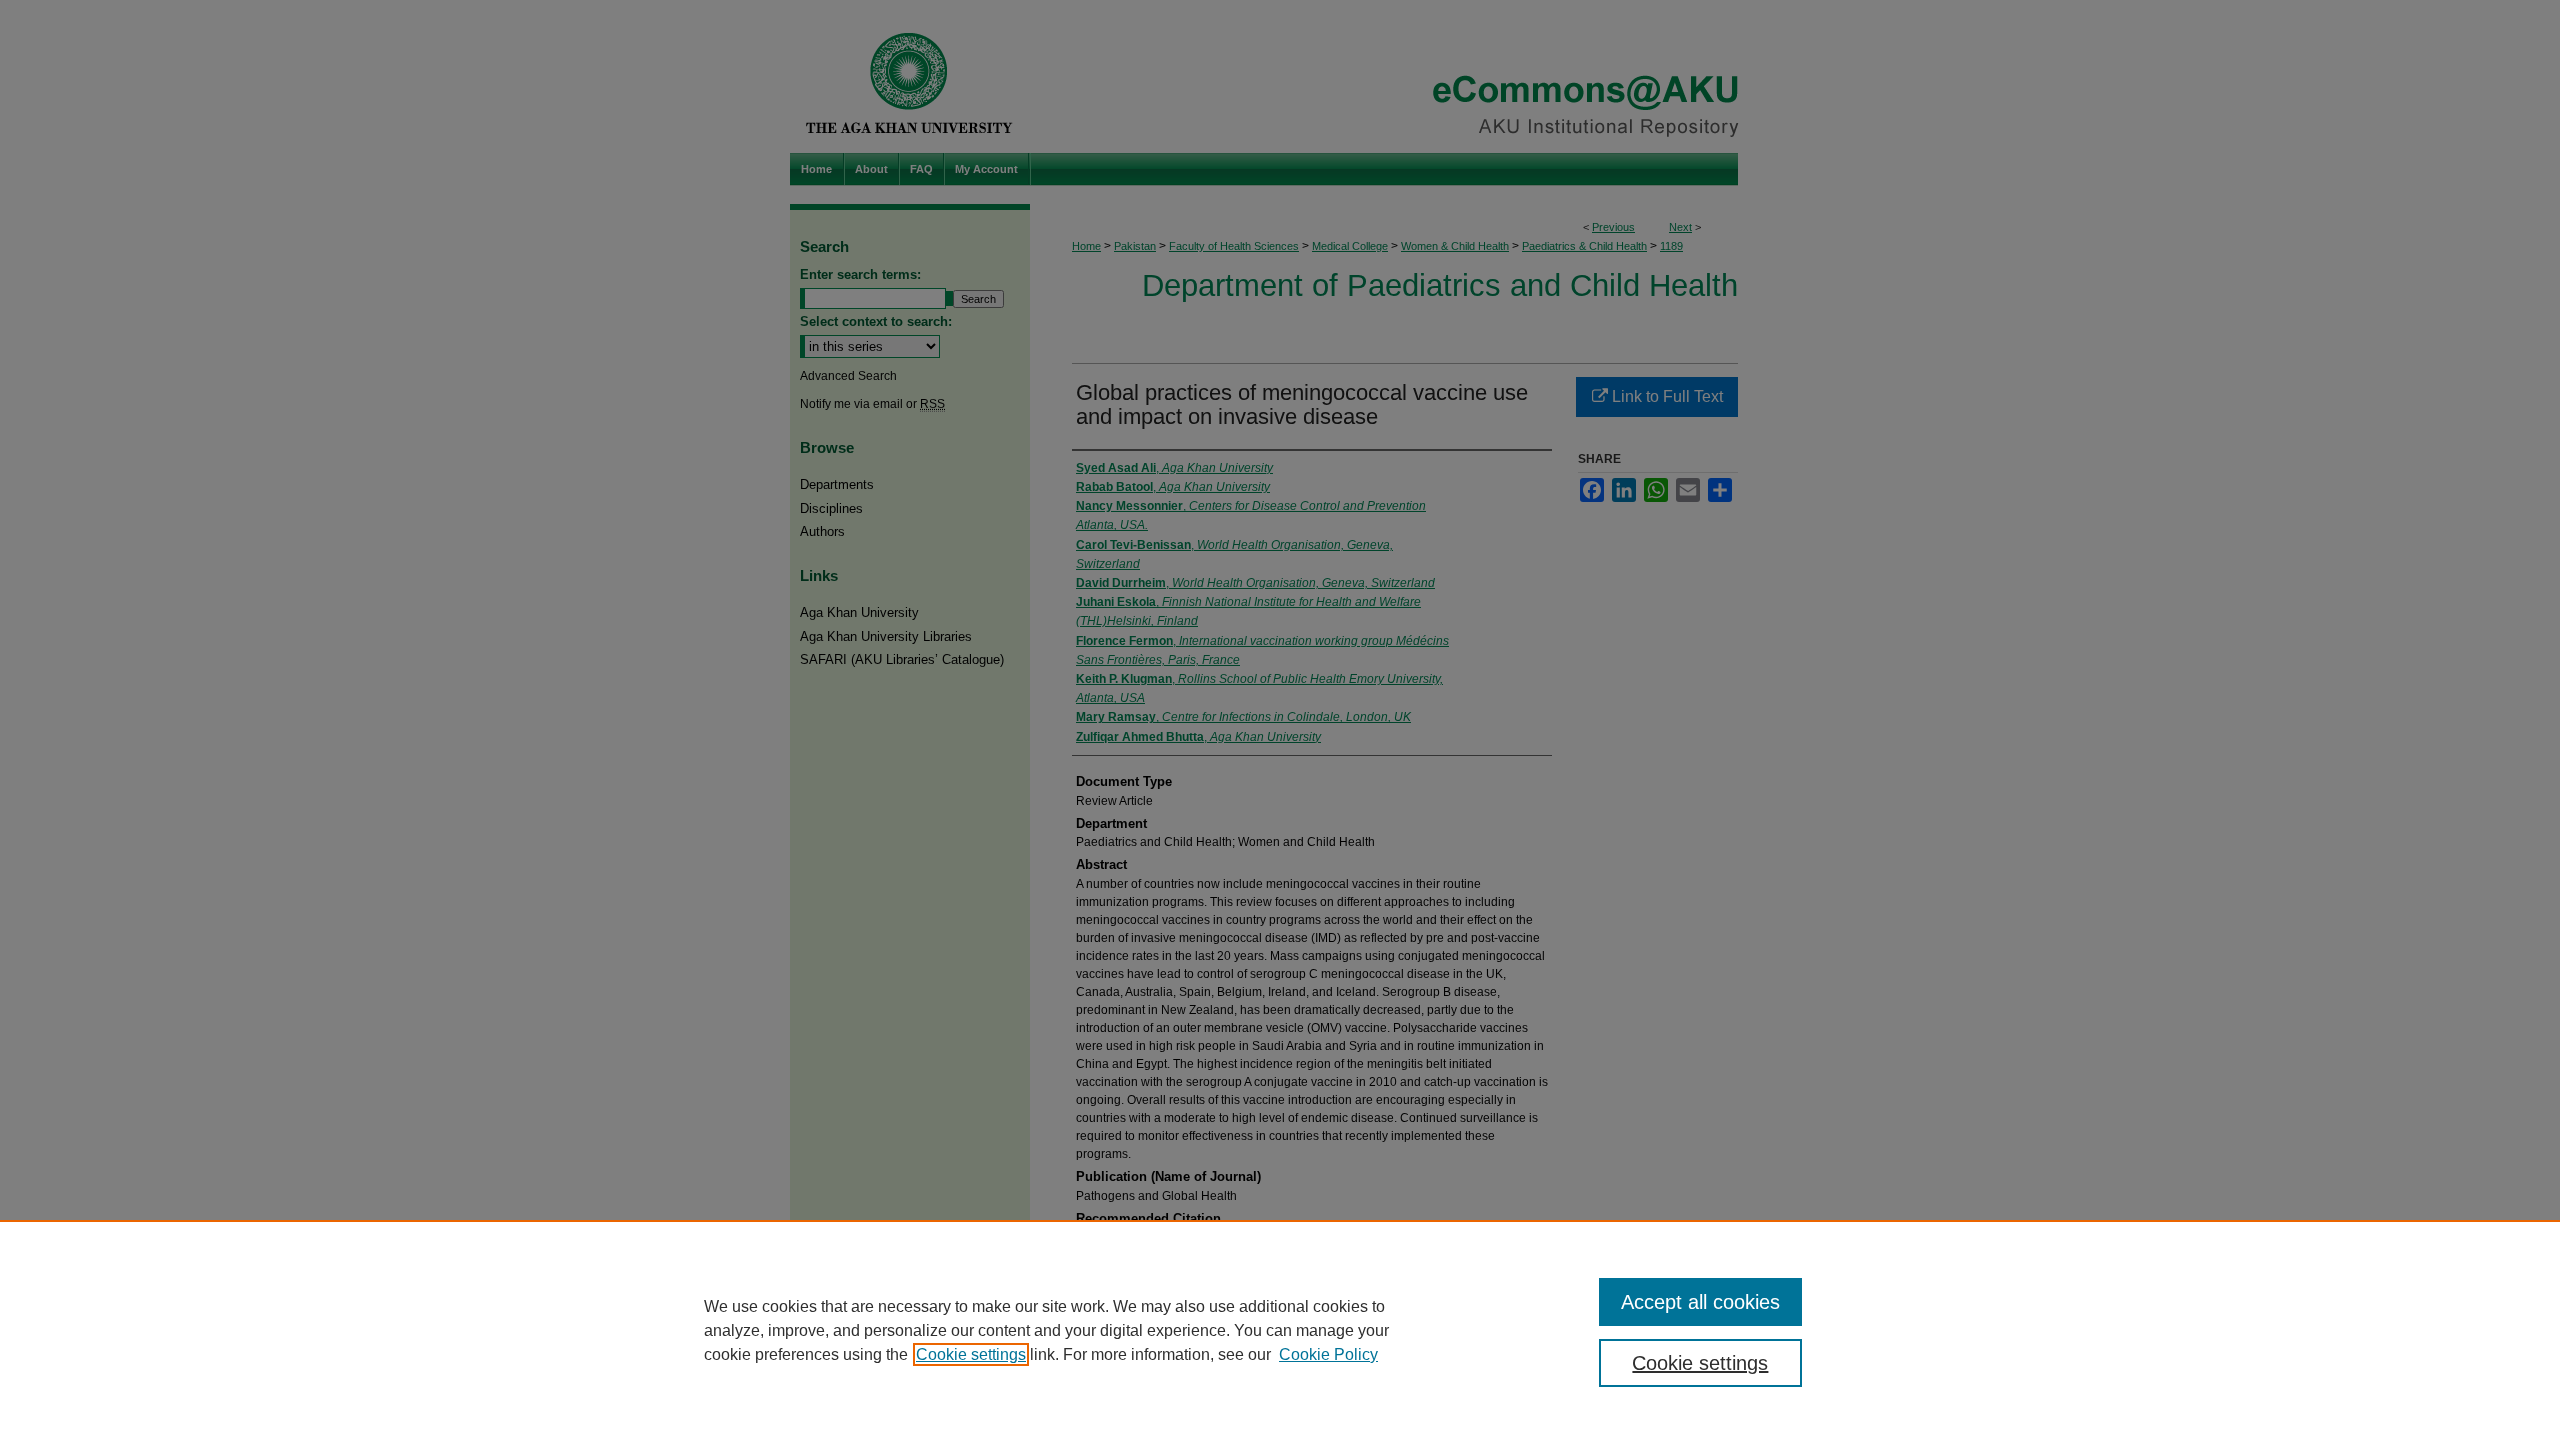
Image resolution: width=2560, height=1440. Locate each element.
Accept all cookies (1700, 1302)
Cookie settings (971, 1354)
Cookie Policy (1328, 1354)
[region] (1280, 1330)
